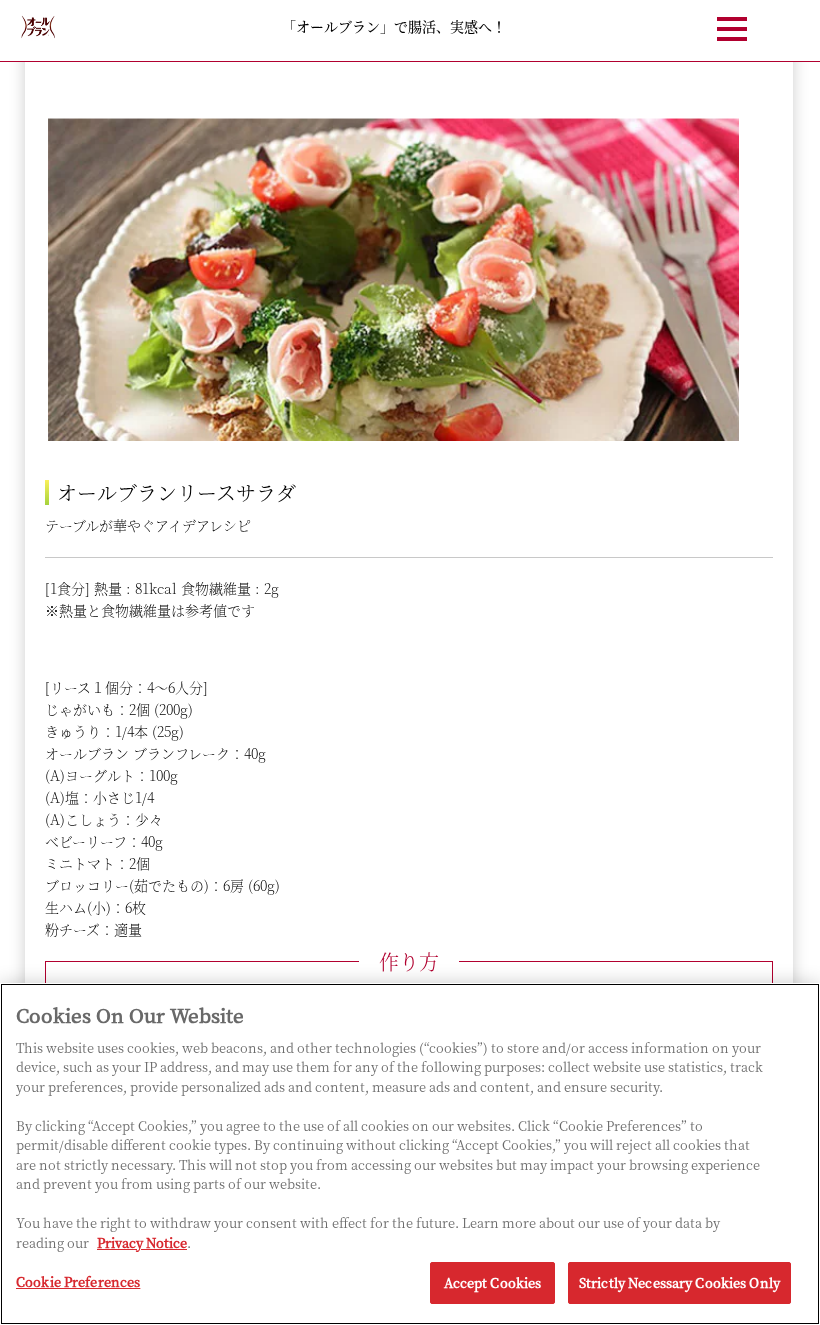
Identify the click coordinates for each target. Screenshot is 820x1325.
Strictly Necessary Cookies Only (679, 1282)
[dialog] (409, 630)
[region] (410, 1154)
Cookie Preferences (78, 1281)
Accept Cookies (493, 1282)
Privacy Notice (142, 1242)
